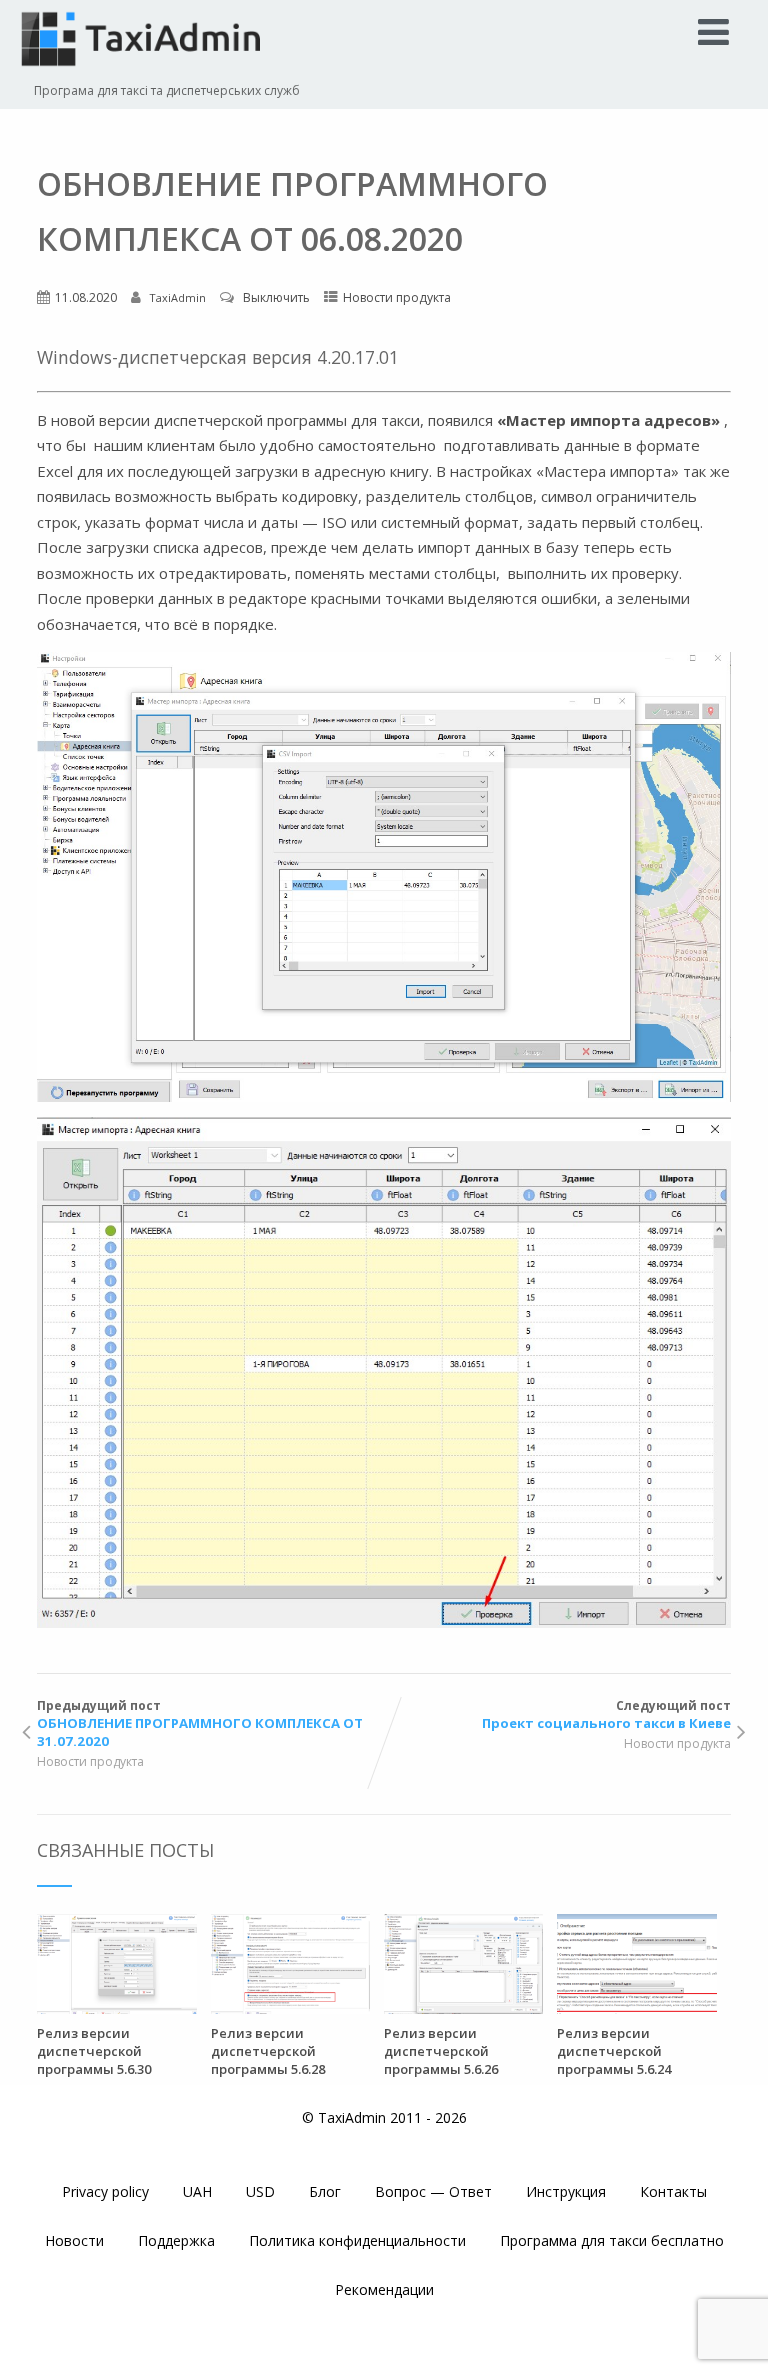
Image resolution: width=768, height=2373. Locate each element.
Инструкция (566, 2191)
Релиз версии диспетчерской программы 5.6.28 (268, 2051)
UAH (197, 2191)
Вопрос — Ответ (433, 2191)
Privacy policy (105, 2191)
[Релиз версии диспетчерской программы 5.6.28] (290, 2008)
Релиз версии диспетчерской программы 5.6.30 (94, 2051)
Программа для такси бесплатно (612, 2240)
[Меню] (713, 31)
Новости (74, 2240)
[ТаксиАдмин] (144, 72)
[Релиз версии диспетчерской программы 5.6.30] (116, 2008)
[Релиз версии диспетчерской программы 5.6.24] (636, 2008)
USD (260, 2191)
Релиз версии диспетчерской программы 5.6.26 (441, 2051)
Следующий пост (606, 1714)
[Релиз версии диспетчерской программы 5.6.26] (463, 2008)
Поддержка (176, 2240)
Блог (325, 2191)
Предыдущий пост (200, 1723)
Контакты (673, 2191)
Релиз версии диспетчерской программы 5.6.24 (614, 2051)
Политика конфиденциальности (357, 2240)
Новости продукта (397, 297)
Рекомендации (384, 2289)
